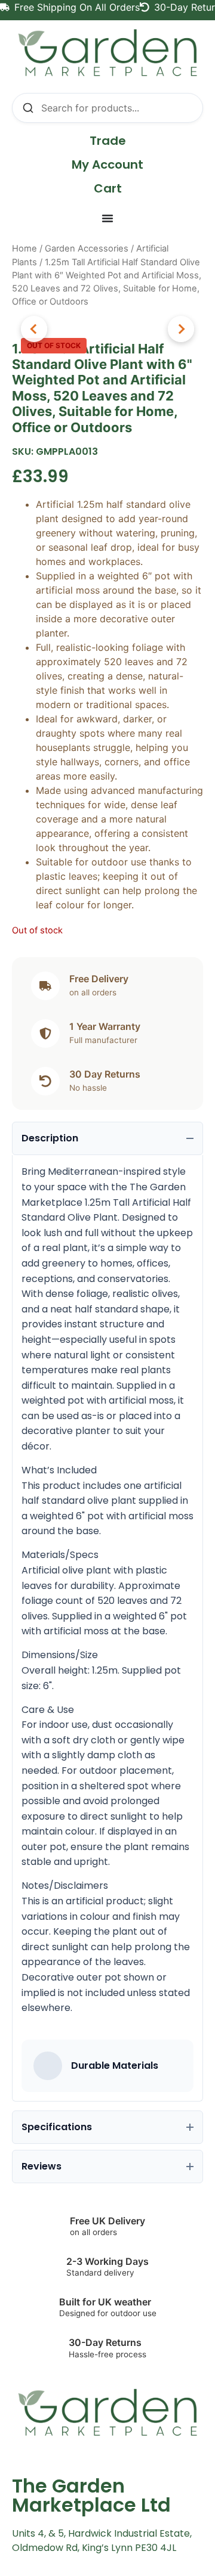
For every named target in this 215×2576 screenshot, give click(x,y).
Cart (108, 188)
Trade (108, 141)
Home (24, 249)
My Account (107, 165)
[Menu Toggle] (107, 218)
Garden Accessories (87, 249)
